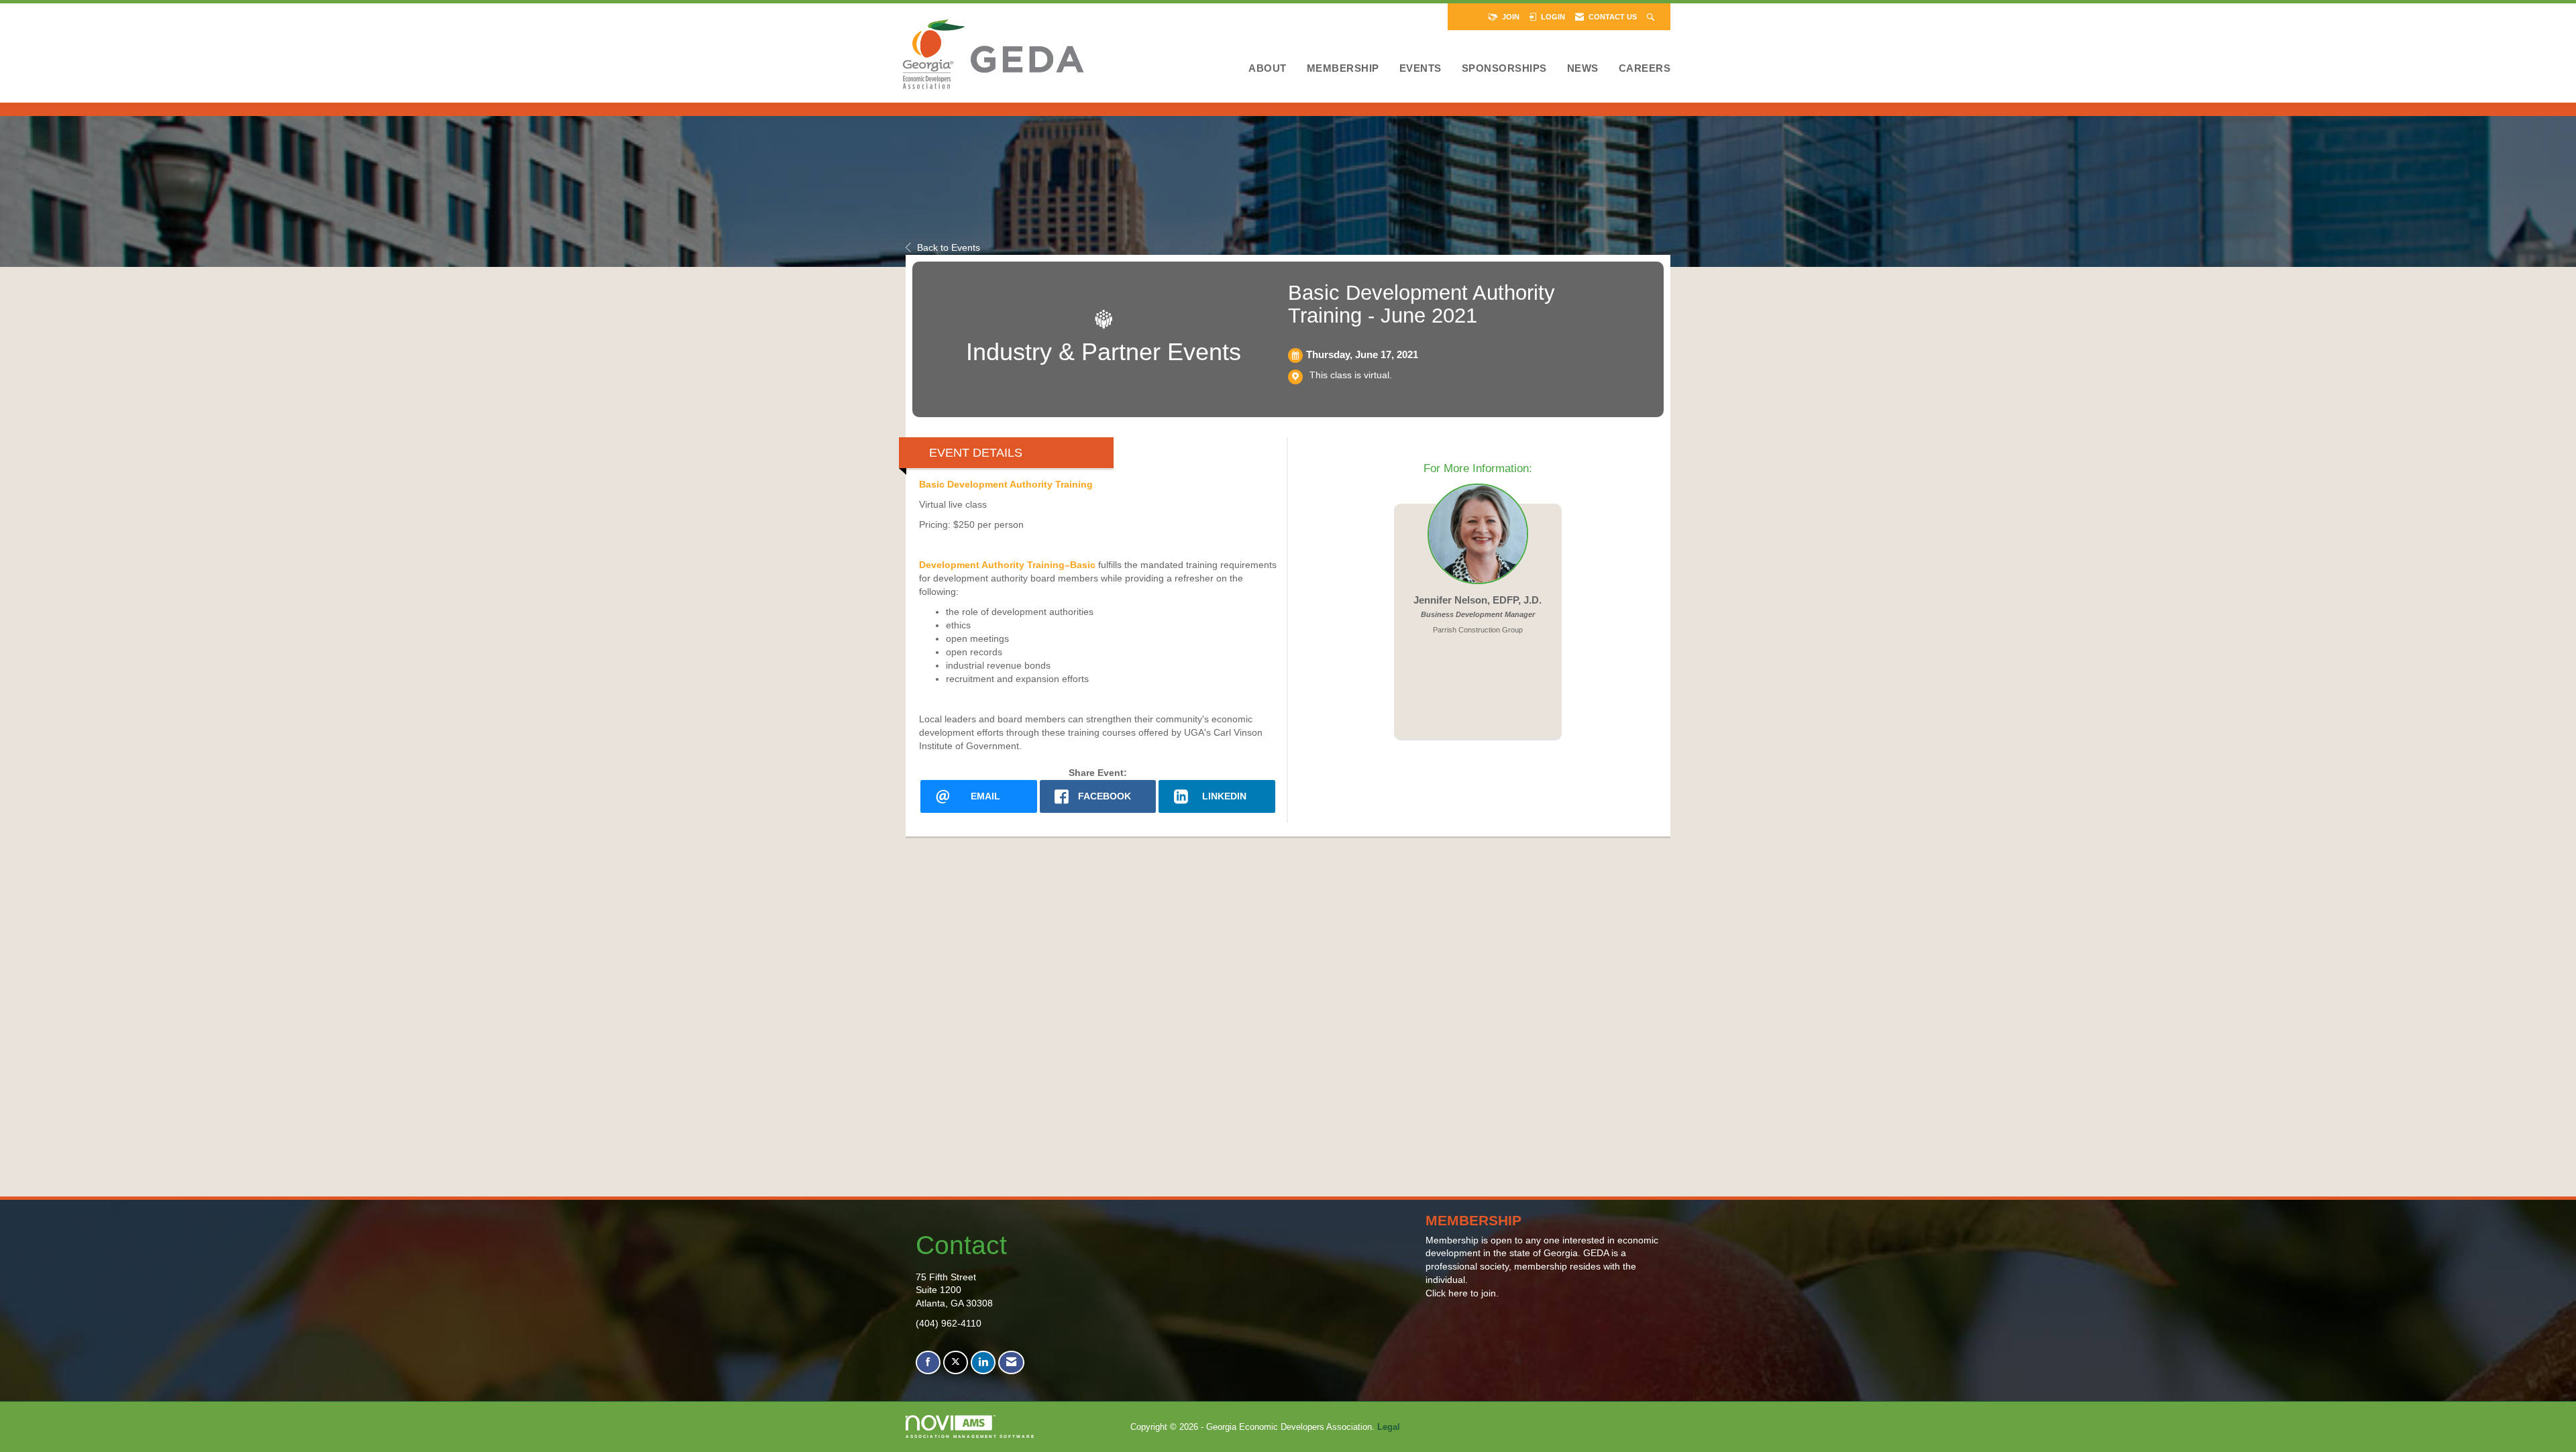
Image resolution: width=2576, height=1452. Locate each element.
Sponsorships (1504, 68)
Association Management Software (970, 1436)
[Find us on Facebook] (928, 1362)
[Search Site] (1652, 17)
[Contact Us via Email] (1011, 1362)
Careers (1645, 68)
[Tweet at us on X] (956, 1362)
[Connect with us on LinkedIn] (983, 1362)
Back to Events (949, 247)
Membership (1343, 68)
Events (1420, 68)
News (1583, 68)
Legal (1389, 1427)
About (1268, 68)
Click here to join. (1462, 1293)
